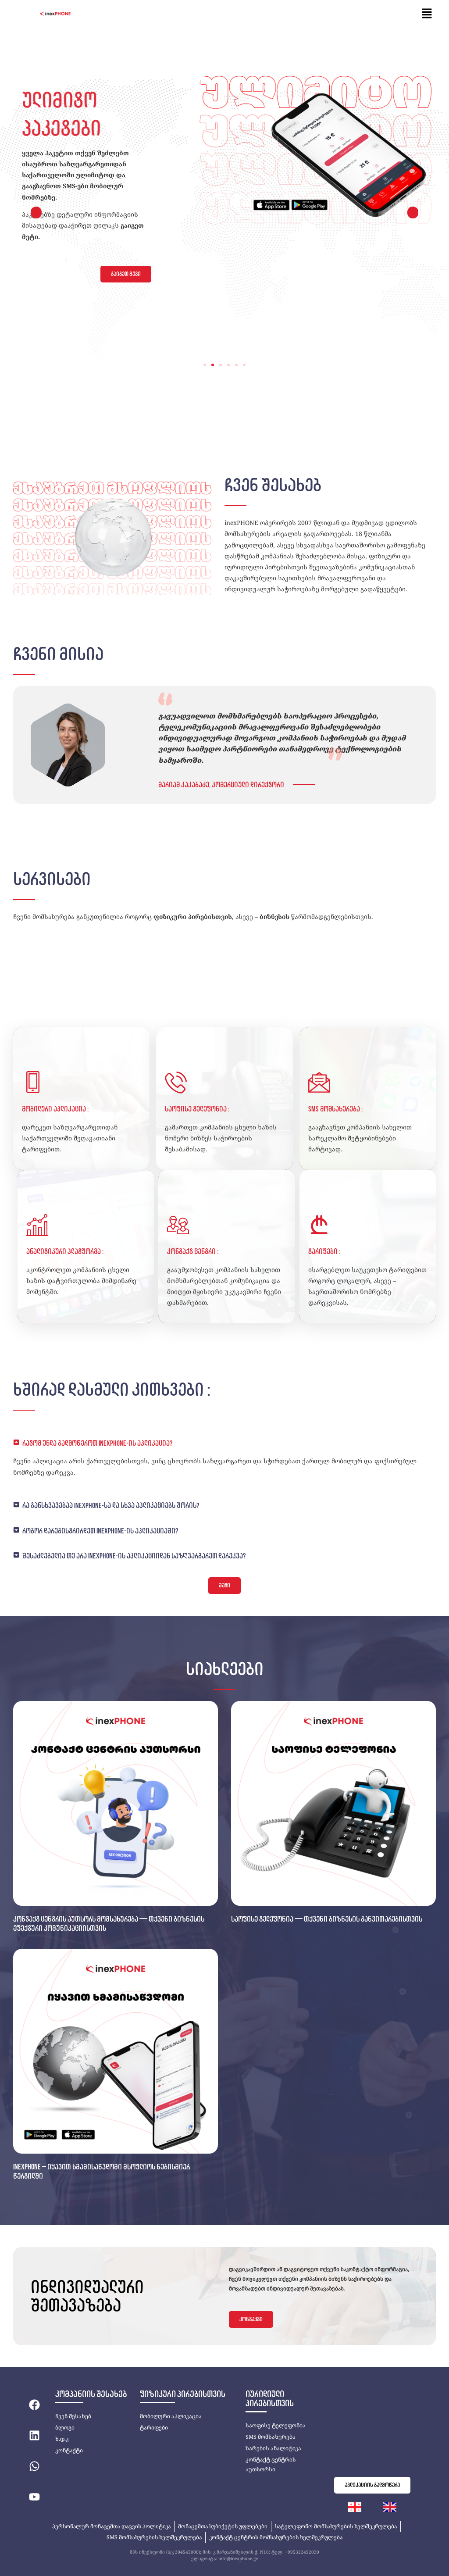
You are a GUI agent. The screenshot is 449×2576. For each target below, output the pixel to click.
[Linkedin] (34, 2435)
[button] (427, 14)
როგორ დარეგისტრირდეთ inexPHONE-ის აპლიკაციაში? (100, 1531)
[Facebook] (34, 2405)
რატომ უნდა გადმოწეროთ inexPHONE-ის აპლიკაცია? (97, 1443)
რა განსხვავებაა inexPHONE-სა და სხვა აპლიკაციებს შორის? (111, 1505)
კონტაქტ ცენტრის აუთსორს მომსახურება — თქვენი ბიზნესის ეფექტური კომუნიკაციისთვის (109, 1924)
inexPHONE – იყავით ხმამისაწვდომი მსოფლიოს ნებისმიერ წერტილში (102, 2172)
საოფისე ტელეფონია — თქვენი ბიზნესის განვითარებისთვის (327, 1919)
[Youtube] (34, 2497)
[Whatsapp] (34, 2466)
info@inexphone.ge (238, 2558)
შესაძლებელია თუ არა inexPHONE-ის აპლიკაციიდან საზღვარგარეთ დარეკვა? (134, 1556)
